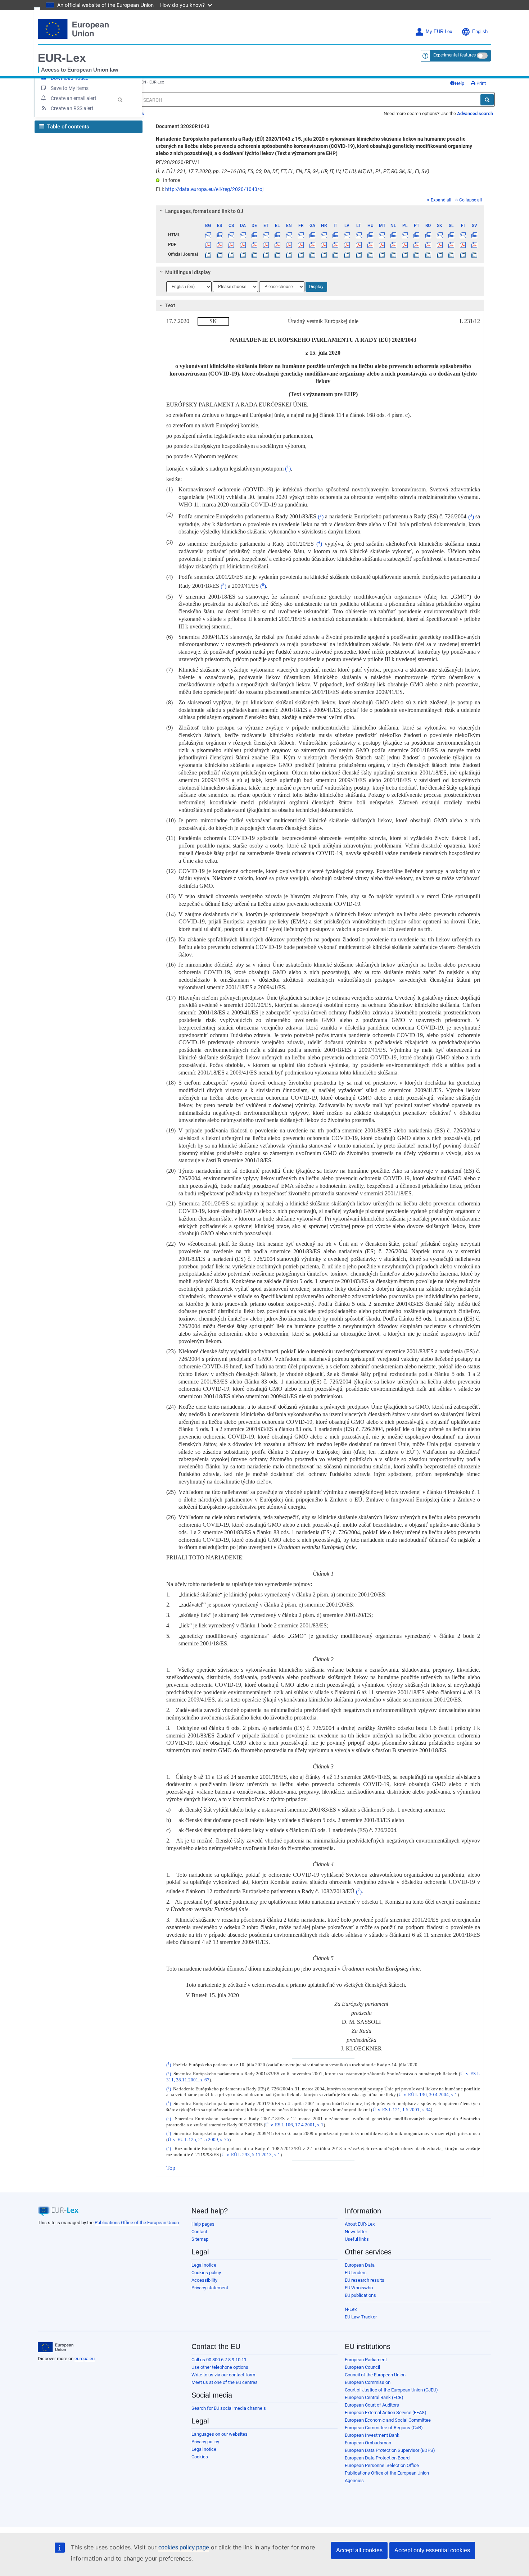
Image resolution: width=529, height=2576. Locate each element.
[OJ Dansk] (243, 254)
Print (481, 83)
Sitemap (200, 2239)
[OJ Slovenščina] (451, 254)
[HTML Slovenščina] (451, 235)
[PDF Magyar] (370, 245)
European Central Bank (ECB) (374, 2397)
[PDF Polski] (405, 245)
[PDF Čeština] (231, 245)
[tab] (320, 211)
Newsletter (356, 2232)
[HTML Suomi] (463, 235)
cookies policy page (184, 2547)
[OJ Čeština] (231, 254)
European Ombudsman (368, 2443)
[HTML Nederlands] (394, 235)
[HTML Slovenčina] (440, 235)
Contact (199, 2232)
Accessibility (204, 2280)
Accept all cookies (359, 2550)
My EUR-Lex (439, 32)
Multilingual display (188, 272)
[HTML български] (208, 235)
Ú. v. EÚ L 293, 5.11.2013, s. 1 (251, 2155)
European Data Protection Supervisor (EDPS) (390, 2450)
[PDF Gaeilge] (312, 245)
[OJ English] (289, 254)
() (288, 469)
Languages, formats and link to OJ (204, 211)
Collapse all (471, 200)
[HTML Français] (301, 235)
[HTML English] (289, 235)
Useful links (357, 2239)
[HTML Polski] (405, 235)
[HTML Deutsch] (254, 235)
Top (171, 2168)
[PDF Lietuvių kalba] (359, 245)
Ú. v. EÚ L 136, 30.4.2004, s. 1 (428, 2095)
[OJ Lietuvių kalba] (359, 254)
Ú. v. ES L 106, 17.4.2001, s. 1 (294, 2125)
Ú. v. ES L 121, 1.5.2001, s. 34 (402, 2110)
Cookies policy (206, 2273)
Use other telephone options (220, 2367)
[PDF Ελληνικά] (278, 245)
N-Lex (351, 2309)
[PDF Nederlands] (394, 245)
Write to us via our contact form (223, 2375)
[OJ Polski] (405, 254)
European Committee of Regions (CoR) (384, 2428)
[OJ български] (208, 254)
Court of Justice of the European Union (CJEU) (391, 2390)
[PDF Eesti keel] (266, 245)
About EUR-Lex (360, 2224)
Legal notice (204, 2265)
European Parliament (366, 2360)
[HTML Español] (220, 235)
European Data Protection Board (377, 2458)
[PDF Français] (301, 245)
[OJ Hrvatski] (324, 254)
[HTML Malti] (382, 235)
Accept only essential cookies (432, 2550)
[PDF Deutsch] (254, 245)
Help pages (203, 2224)
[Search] (487, 100)
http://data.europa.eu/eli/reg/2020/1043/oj (214, 189)
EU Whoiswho (359, 2288)
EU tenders (356, 2273)
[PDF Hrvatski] (324, 245)
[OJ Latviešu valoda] (347, 254)
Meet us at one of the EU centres (225, 2382)
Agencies (354, 2480)
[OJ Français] (301, 254)
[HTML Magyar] (370, 235)
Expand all (441, 200)
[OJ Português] (417, 254)
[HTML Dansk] (243, 235)
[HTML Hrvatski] (324, 235)
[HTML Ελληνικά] (278, 235)
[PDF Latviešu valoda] (347, 245)
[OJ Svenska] (474, 254)
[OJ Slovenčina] (440, 254)
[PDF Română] (428, 245)
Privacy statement (210, 2288)
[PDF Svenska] (474, 245)
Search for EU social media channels (229, 2408)
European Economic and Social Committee (388, 2420)
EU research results (365, 2280)
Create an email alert (74, 98)
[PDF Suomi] (463, 245)
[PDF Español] (220, 245)
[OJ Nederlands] (394, 254)
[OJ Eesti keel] (266, 254)
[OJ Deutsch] (254, 254)
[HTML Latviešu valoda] (347, 235)
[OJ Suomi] (463, 254)
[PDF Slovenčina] (440, 245)
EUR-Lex (62, 58)
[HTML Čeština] (231, 235)
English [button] (480, 32)
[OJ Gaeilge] (312, 254)
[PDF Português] (417, 245)
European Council (362, 2367)
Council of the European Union (375, 2375)
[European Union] (56, 2347)
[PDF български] (208, 245)
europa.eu (85, 2359)
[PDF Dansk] (243, 245)
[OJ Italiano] (336, 254)
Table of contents (67, 127)
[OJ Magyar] (370, 254)
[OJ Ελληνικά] (278, 254)
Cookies (200, 2457)
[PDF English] (289, 245)
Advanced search (475, 113)
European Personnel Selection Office (382, 2465)
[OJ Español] (220, 254)
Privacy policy (205, 2442)
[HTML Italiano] (336, 235)
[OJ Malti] (382, 254)
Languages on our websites (220, 2434)
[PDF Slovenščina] (451, 245)
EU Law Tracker (361, 2317)
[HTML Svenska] (474, 235)
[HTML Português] (417, 235)
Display (316, 287)
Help (460, 83)
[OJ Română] (428, 254)
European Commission (368, 2382)
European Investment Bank (372, 2435)
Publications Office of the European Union (137, 2223)
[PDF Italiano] (336, 245)
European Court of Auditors (372, 2405)
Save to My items (70, 88)
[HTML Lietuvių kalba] (359, 235)
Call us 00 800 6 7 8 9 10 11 (219, 2360)
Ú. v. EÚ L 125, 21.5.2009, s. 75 (198, 2140)
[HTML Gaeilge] (312, 235)
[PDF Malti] (382, 245)
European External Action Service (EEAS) (386, 2413)
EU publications (360, 2295)
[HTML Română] (428, 235)
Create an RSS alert (72, 108)
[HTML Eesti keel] (266, 235)
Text (170, 305)
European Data (360, 2265)
